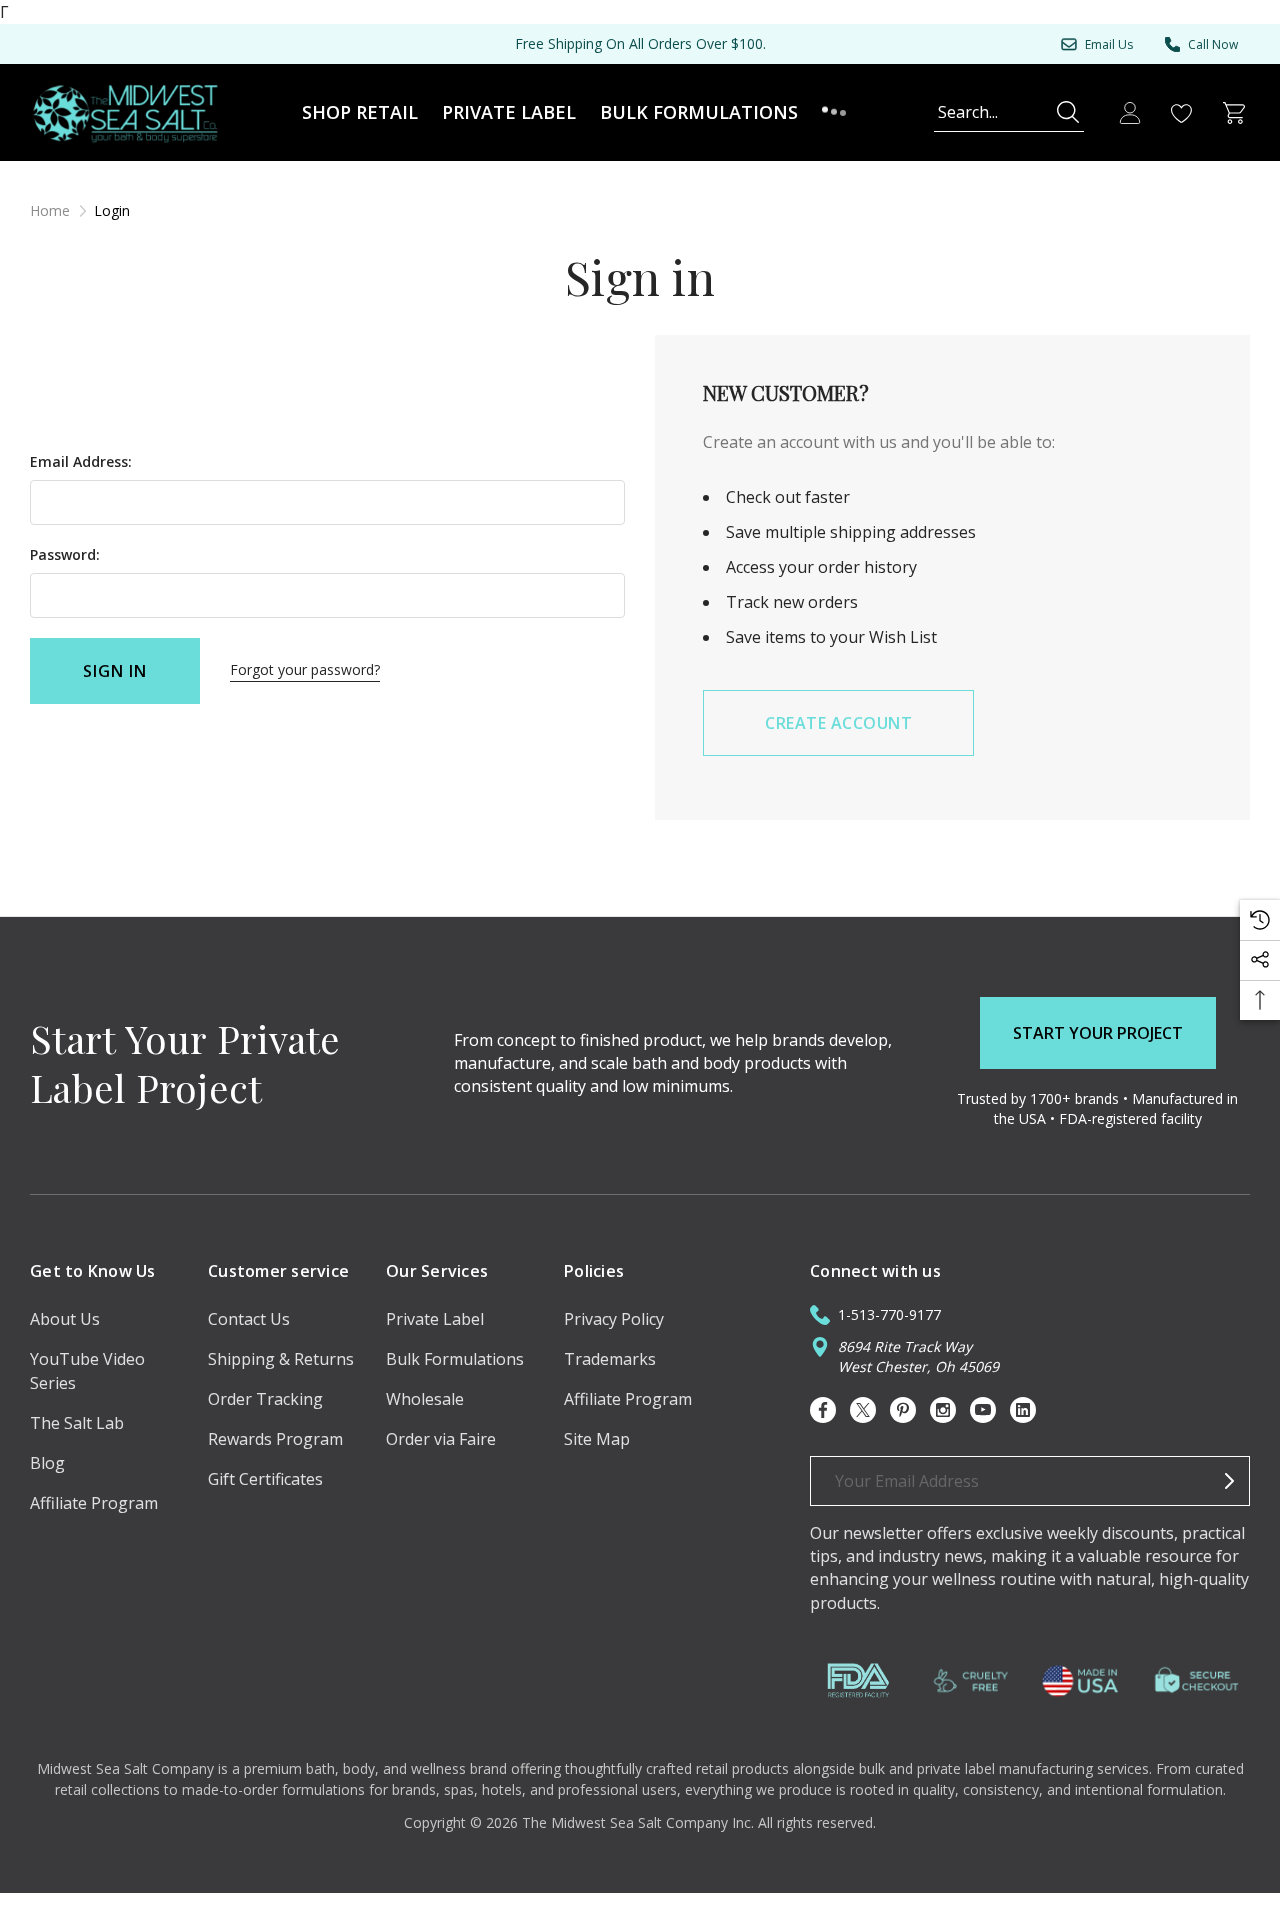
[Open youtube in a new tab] (983, 1410)
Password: (65, 554)
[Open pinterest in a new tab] (903, 1410)
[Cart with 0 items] (1234, 113)
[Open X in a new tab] (863, 1410)
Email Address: (81, 461)
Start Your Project (1098, 1033)
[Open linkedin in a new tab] (1023, 1410)
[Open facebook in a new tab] (823, 1410)
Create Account (838, 723)
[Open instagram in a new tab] (943, 1410)
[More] (834, 112)
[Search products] (1068, 112)
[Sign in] (1130, 113)
